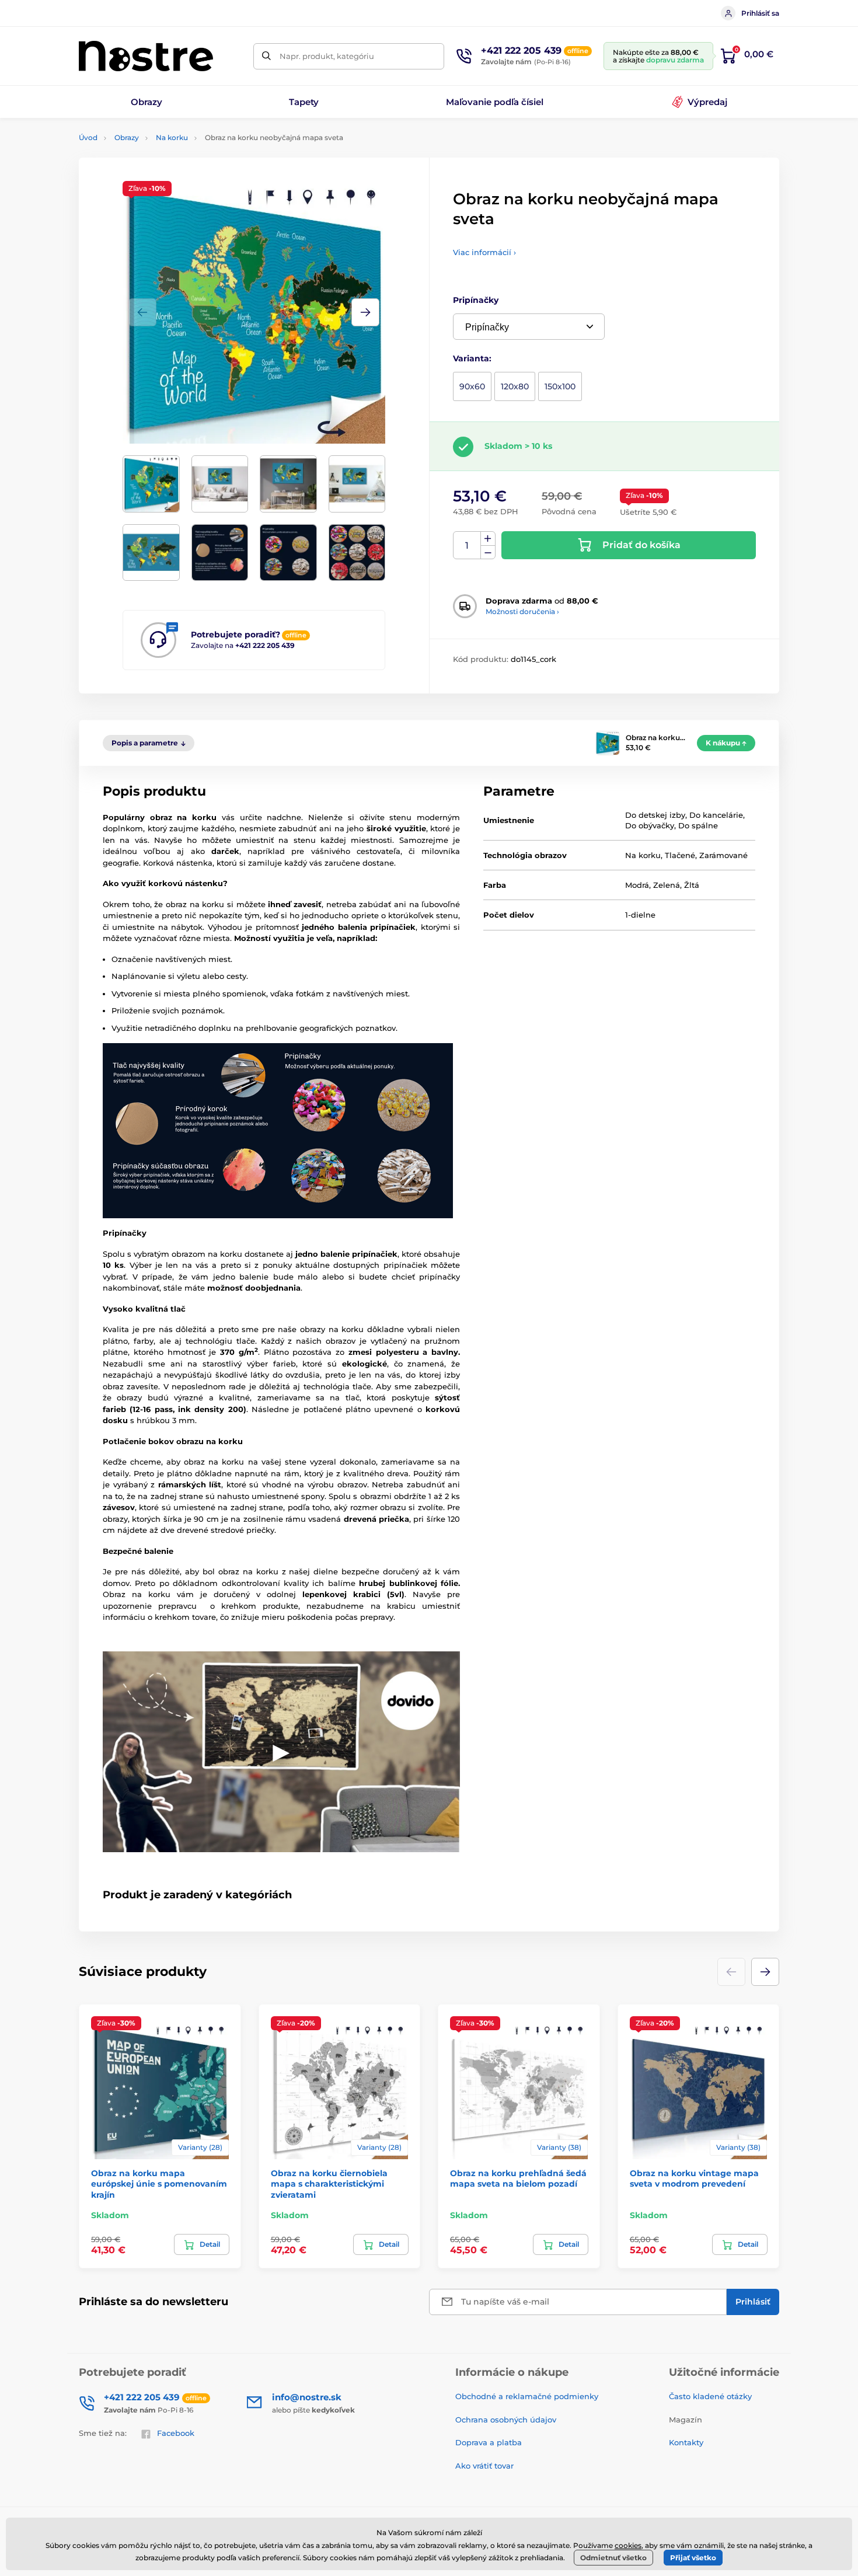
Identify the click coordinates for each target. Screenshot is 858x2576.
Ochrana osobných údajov (506, 2420)
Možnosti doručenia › (522, 611)
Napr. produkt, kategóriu (327, 56)
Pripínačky (476, 300)
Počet (467, 545)
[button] (365, 312)
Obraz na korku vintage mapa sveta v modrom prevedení (694, 2178)
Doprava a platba (489, 2442)
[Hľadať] (266, 56)
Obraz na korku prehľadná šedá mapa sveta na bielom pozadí (518, 2178)
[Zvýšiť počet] (488, 539)
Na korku (172, 137)
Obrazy (127, 137)
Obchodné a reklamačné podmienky (527, 2396)
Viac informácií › (484, 252)
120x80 (515, 386)
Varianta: (472, 358)
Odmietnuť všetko (613, 2558)
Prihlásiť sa (760, 13)
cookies (628, 2545)
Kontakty (686, 2442)
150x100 (560, 386)
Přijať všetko (693, 2558)
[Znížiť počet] (488, 553)
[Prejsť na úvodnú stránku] (146, 56)
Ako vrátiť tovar (484, 2466)
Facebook (176, 2433)
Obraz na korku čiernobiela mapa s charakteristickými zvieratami (329, 2184)
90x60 (472, 386)
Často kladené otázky (710, 2396)
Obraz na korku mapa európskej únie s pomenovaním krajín (159, 2184)
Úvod (88, 137)
